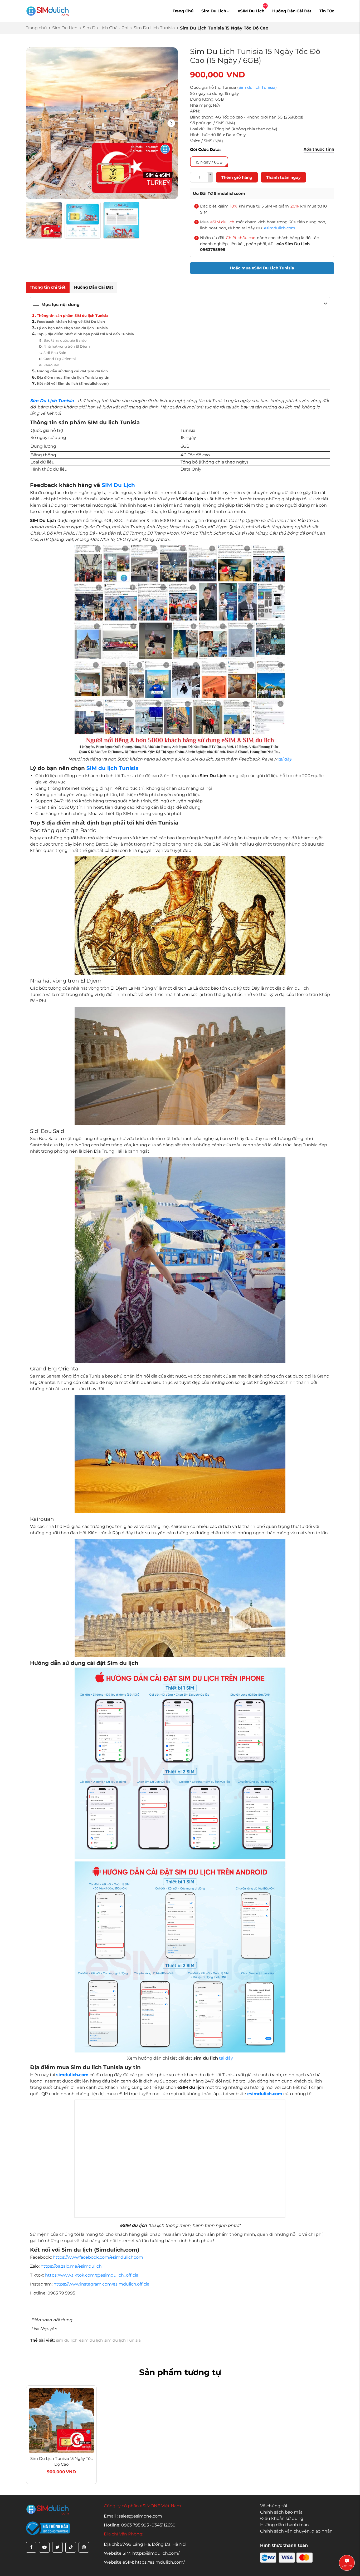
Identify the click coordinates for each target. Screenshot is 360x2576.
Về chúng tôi (274, 2506)
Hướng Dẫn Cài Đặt (292, 11)
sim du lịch (67, 2340)
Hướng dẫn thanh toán (284, 2525)
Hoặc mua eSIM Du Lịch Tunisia (262, 268)
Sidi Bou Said (55, 353)
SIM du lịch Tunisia (113, 768)
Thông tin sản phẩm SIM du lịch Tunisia (73, 315)
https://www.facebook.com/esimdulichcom (98, 2257)
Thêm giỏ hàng (237, 177)
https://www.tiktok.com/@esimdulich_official (92, 2275)
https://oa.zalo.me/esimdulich (71, 2266)
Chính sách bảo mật (281, 2512)
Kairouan (51, 365)
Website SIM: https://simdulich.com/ (142, 2553)
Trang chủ (36, 28)
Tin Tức (327, 11)
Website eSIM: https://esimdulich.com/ (144, 2562)
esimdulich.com (280, 228)
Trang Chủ (183, 11)
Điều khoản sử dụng (282, 2518)
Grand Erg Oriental (60, 359)
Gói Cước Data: (205, 149)
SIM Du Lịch (118, 485)
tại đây (285, 759)
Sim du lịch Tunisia (257, 87)
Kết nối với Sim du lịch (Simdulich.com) (73, 383)
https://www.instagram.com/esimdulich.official (102, 2284)
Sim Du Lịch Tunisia (154, 28)
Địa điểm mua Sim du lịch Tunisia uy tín (73, 377)
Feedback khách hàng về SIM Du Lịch (71, 322)
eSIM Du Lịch (251, 11)
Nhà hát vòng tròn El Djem (67, 346)
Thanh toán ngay (283, 177)
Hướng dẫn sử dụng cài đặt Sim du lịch (72, 371)
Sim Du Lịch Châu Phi (106, 28)
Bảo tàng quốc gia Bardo (65, 340)
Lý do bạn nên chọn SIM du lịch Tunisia (72, 328)
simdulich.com (72, 2075)
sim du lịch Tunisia (123, 2340)
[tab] (48, 287)
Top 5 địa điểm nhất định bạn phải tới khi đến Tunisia (85, 334)
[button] (171, 123)
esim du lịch (91, 2340)
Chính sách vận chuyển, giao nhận (296, 2531)
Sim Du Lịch (214, 11)
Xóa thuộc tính (319, 149)
